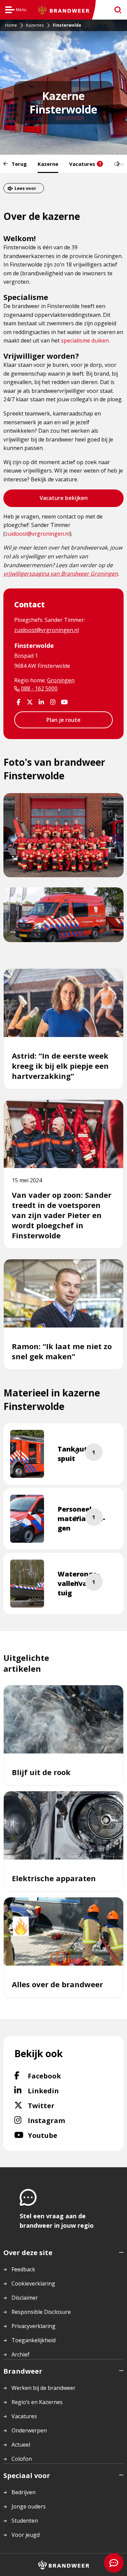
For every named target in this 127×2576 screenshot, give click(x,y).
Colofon (22, 2459)
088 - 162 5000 (39, 688)
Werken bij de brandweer (44, 2388)
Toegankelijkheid (34, 2340)
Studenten (25, 2521)
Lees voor (25, 188)
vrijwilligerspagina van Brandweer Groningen (61, 574)
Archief (20, 2354)
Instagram (65, 2120)
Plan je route (63, 720)
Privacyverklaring (34, 2326)
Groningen (61, 680)
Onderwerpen (29, 2430)
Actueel (21, 2445)
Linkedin (60, 2091)
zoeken (116, 10)
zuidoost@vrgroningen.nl (37, 534)
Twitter (54, 2105)
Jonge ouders (29, 2506)
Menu (16, 11)
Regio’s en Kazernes (37, 2402)
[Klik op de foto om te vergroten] (27, 1454)
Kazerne (48, 164)
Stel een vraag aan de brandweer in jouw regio (57, 2221)
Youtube (57, 2135)
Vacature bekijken (63, 500)
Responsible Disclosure (41, 2312)
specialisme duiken (85, 340)
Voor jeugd (26, 2535)
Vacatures (85, 164)
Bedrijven (24, 2492)
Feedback (23, 2269)
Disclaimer (25, 2298)
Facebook (62, 2076)
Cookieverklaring (33, 2283)
